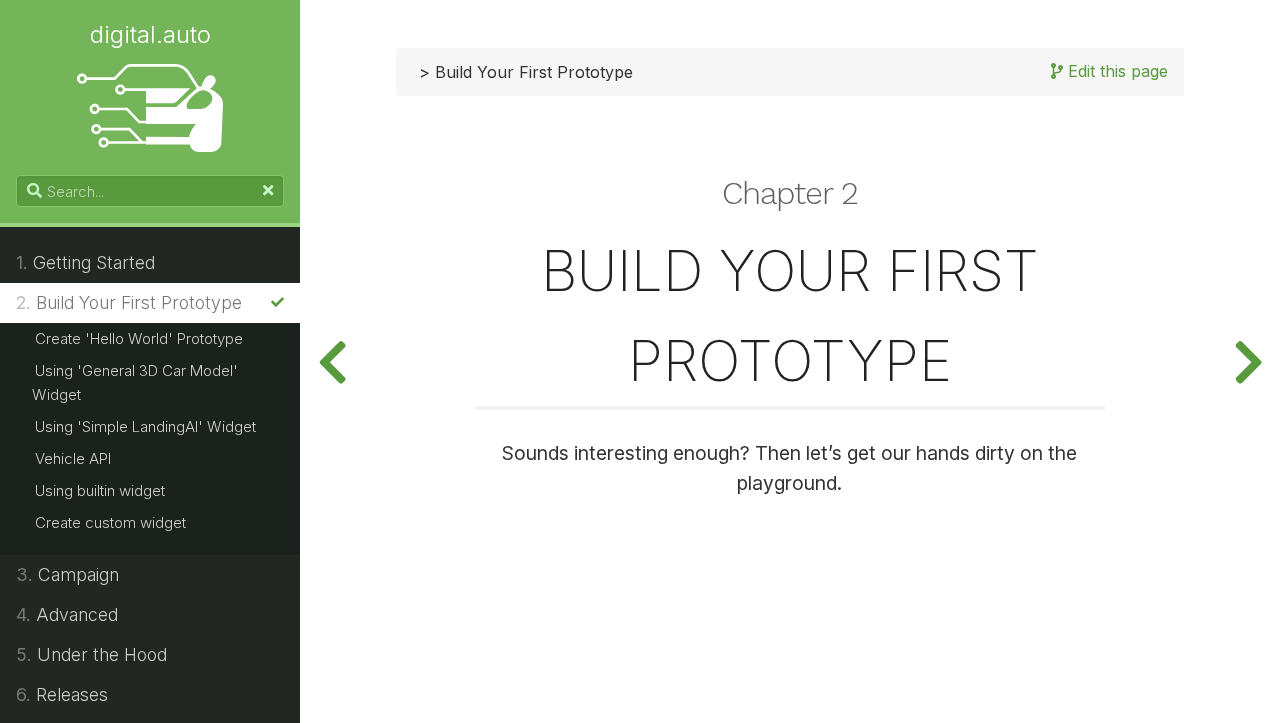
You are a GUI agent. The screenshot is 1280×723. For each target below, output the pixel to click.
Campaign (67, 574)
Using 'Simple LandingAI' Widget (145, 426)
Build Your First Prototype (129, 302)
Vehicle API (73, 458)
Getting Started (85, 262)
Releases (62, 694)
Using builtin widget (100, 490)
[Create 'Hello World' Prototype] (1248, 361)
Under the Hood (91, 654)
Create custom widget (110, 522)
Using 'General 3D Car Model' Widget (135, 382)
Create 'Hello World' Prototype (139, 338)
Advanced (67, 614)
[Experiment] (332, 361)
